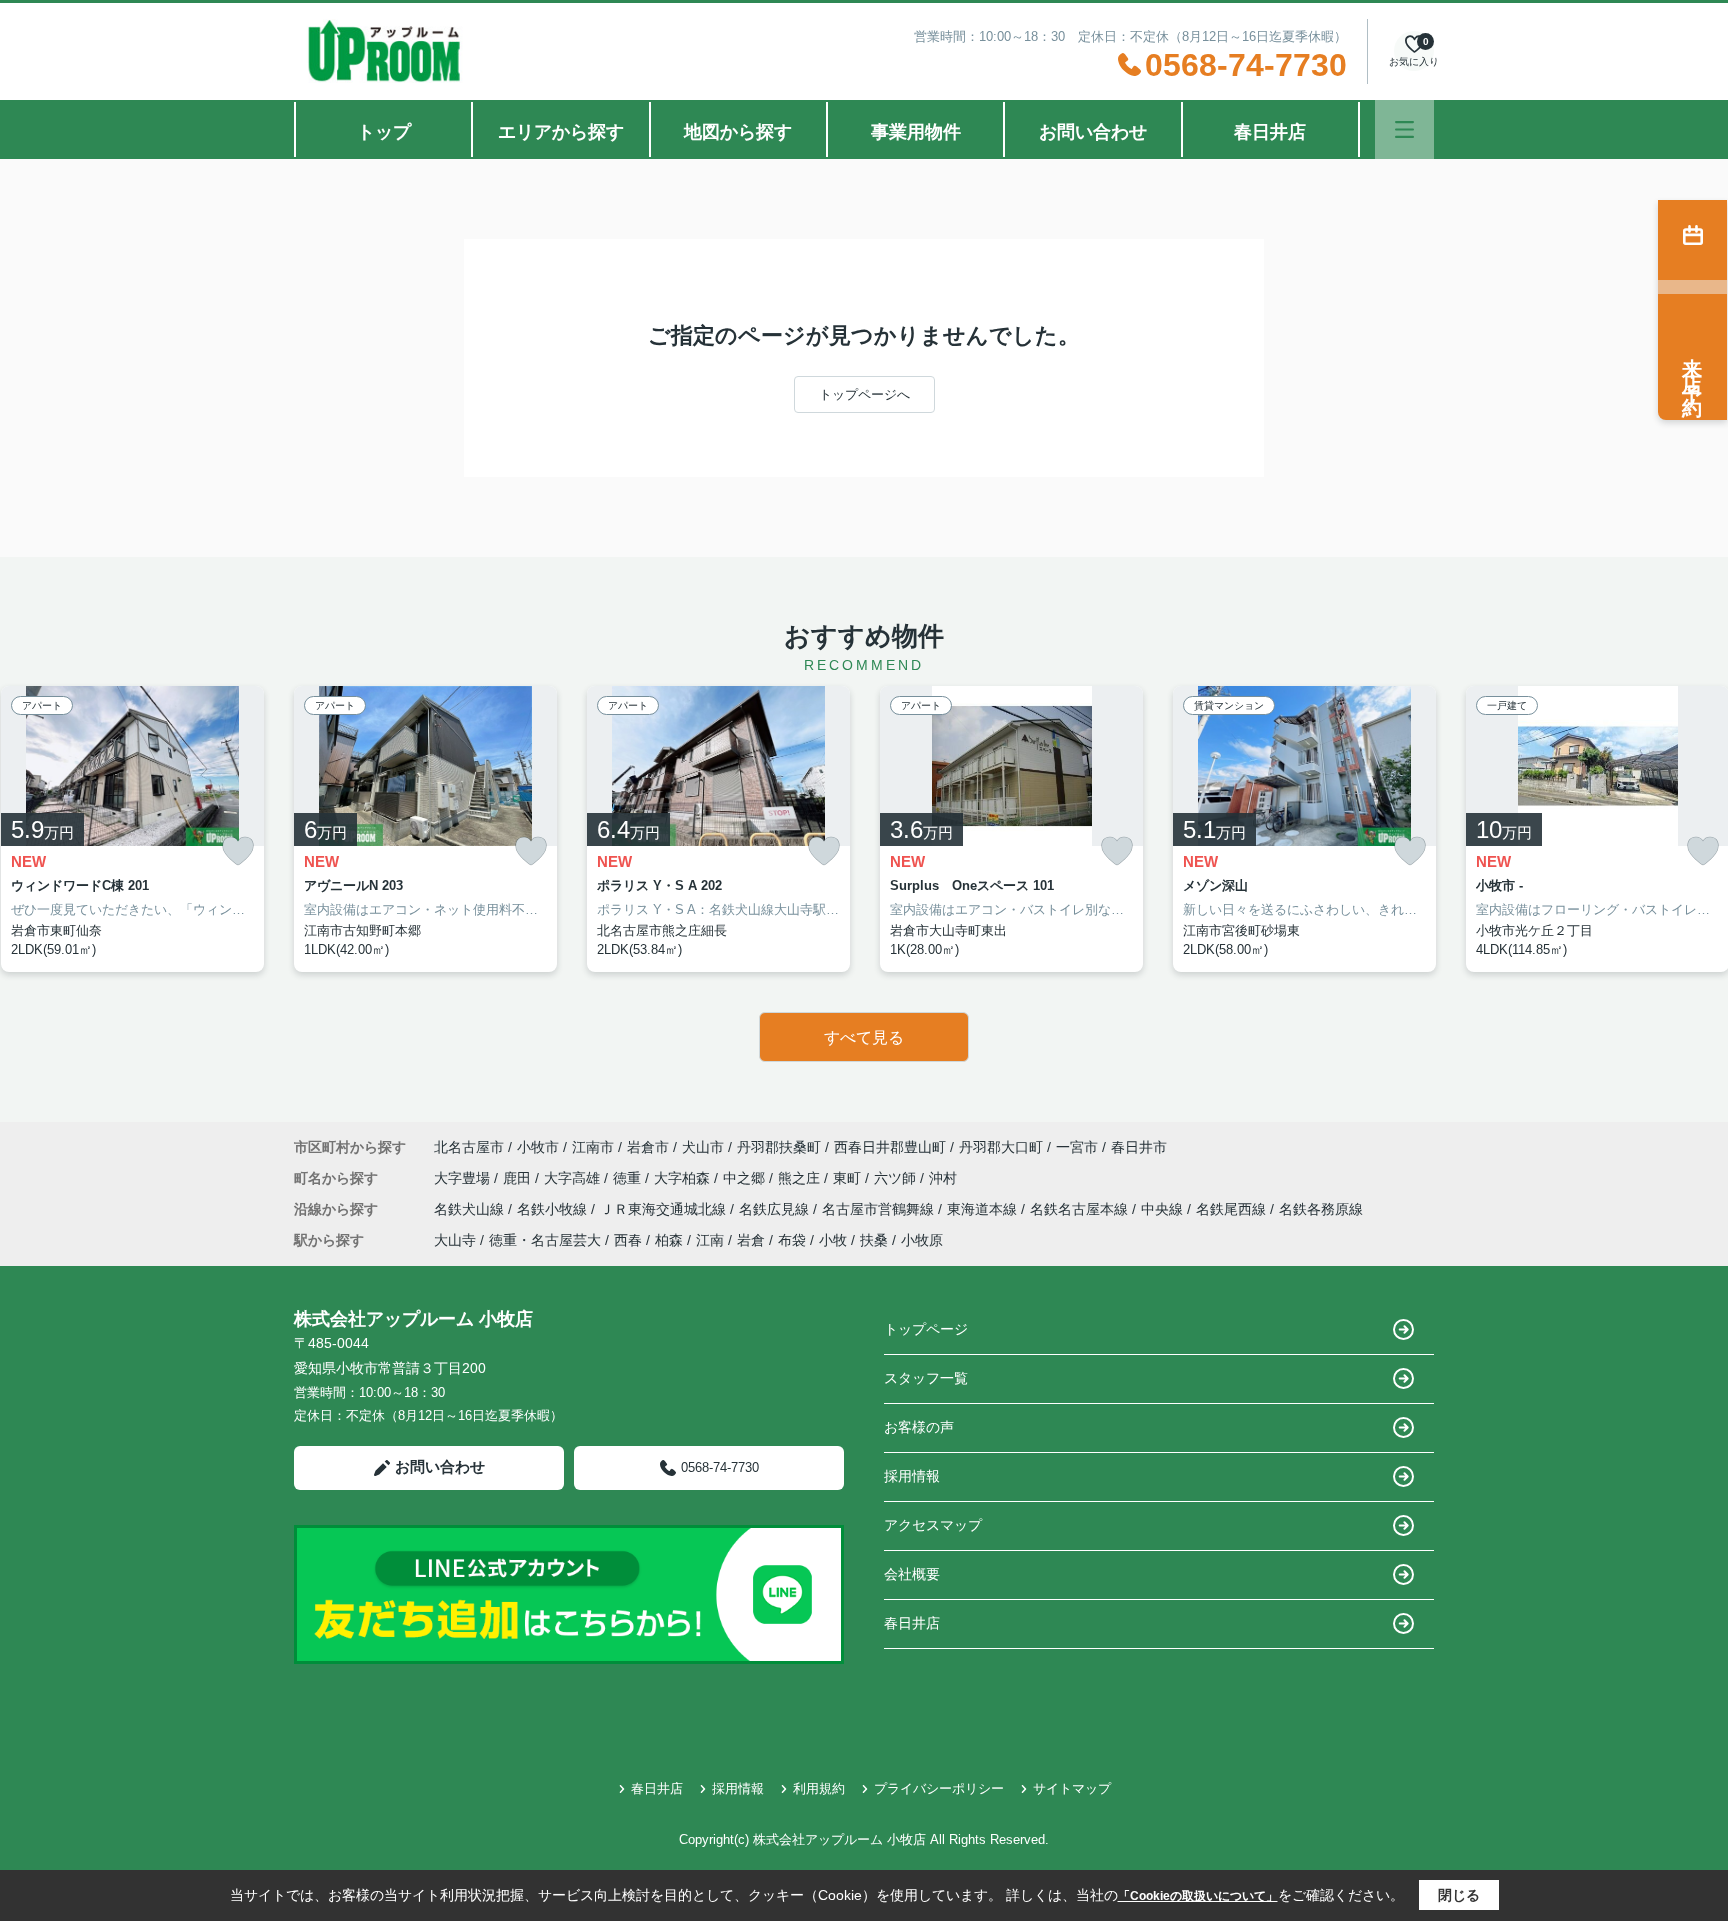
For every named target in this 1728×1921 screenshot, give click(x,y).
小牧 (833, 1240)
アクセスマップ (933, 1525)
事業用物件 (916, 132)
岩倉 (751, 1240)
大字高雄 (574, 1178)
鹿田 (519, 1178)
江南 (710, 1240)
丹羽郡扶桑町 (779, 1147)
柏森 (669, 1240)
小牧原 (922, 1240)
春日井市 (1139, 1147)
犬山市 (703, 1147)
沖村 (943, 1178)
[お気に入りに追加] (238, 851)
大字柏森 (684, 1178)
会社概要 (912, 1574)
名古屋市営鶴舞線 (880, 1209)
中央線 (1164, 1209)
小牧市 (538, 1147)
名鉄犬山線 (471, 1209)
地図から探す (738, 132)
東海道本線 (984, 1209)
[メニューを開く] (1404, 129)
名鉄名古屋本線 (1081, 1209)
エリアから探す (561, 132)
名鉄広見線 (776, 1209)
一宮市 (1077, 1147)
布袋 (792, 1240)
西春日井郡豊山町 (890, 1147)
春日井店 (1270, 132)
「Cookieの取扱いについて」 (1198, 1896)
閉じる (1459, 1895)
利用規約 (819, 1788)
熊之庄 (801, 1178)
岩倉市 (648, 1147)
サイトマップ (1072, 1788)
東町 (849, 1178)
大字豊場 (464, 1178)
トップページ (926, 1329)
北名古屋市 (469, 1147)
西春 (628, 1240)
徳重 (629, 1178)
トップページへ (864, 394)
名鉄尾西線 (1233, 1209)
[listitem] (425, 829)
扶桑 (874, 1240)
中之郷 (746, 1178)
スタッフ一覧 (926, 1378)
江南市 (593, 1147)
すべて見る (864, 1037)
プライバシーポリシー (939, 1788)
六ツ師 (897, 1178)
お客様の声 (919, 1427)
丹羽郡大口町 (1001, 1147)
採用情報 (912, 1476)
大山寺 (455, 1240)
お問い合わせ (1093, 132)
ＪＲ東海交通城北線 (665, 1209)
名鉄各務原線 (1321, 1209)
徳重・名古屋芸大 (545, 1240)
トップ (384, 132)
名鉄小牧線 (554, 1209)
